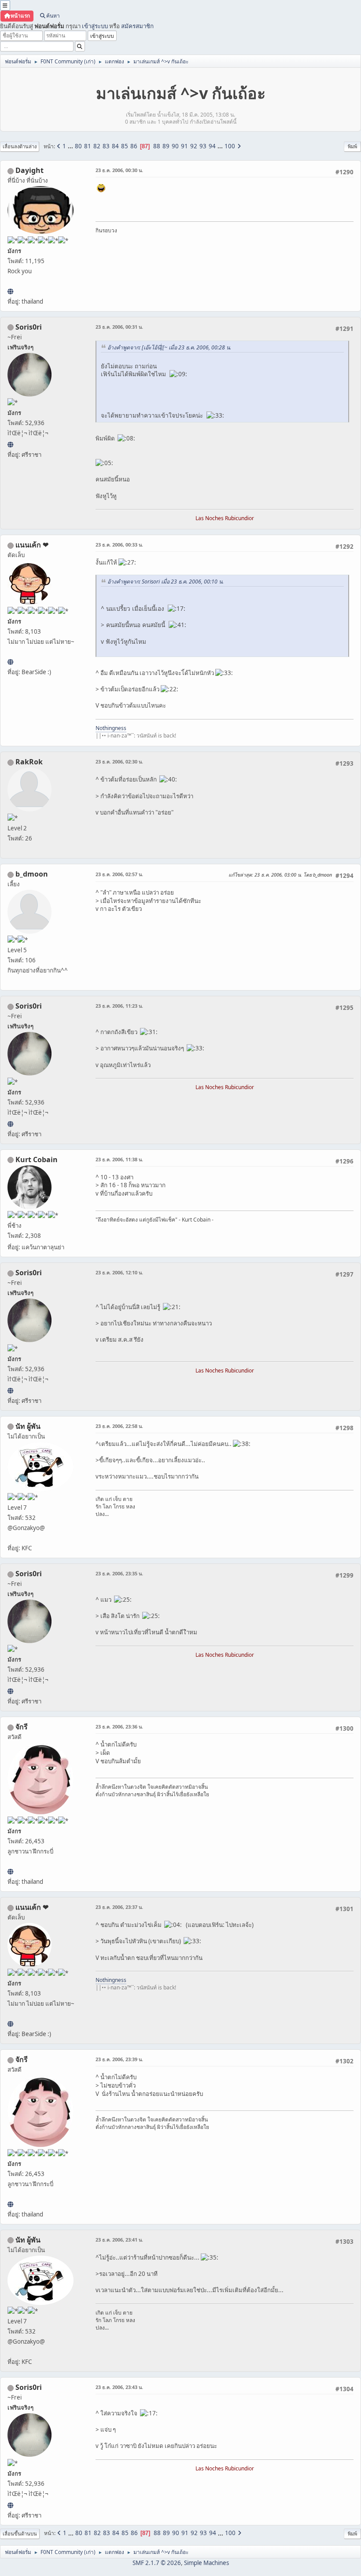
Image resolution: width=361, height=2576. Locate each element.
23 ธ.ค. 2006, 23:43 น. (119, 2387)
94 (212, 146)
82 (97, 146)
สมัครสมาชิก (137, 26)
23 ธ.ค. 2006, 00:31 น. (119, 327)
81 (88, 146)
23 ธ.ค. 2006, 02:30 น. (119, 761)
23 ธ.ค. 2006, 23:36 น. (119, 1727)
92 (194, 146)
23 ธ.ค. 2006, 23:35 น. (119, 1573)
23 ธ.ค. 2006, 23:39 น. (119, 2059)
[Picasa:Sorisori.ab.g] (10, 444)
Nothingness (111, 728)
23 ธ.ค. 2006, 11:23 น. (119, 1006)
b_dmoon (32, 874)
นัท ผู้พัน (28, 1426)
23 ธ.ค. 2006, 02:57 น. (119, 874)
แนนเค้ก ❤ (32, 545)
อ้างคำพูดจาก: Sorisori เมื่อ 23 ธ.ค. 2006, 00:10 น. (166, 582)
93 (203, 146)
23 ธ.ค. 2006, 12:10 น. (119, 1272)
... (71, 146)
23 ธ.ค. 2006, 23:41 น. (119, 2240)
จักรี (22, 1727)
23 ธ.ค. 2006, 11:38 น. (119, 1159)
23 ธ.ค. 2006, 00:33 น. (119, 545)
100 (230, 146)
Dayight (29, 170)
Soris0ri (29, 327)
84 (115, 146)
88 (157, 146)
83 (106, 146)
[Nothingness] (10, 662)
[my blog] (10, 291)
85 (125, 146)
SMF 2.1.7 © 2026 (157, 2563)
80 (78, 146)
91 (184, 146)
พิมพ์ (352, 146)
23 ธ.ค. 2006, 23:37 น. (119, 1907)
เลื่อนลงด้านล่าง (20, 146)
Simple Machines (206, 2563)
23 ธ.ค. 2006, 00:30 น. (119, 170)
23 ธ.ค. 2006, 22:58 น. (119, 1426)
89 (166, 146)
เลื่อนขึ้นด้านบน (20, 2534)
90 (175, 146)
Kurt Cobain (37, 1160)
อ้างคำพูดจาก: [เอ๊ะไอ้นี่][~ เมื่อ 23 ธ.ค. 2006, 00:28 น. (169, 347)
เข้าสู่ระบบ (95, 26)
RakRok (29, 762)
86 (134, 146)
